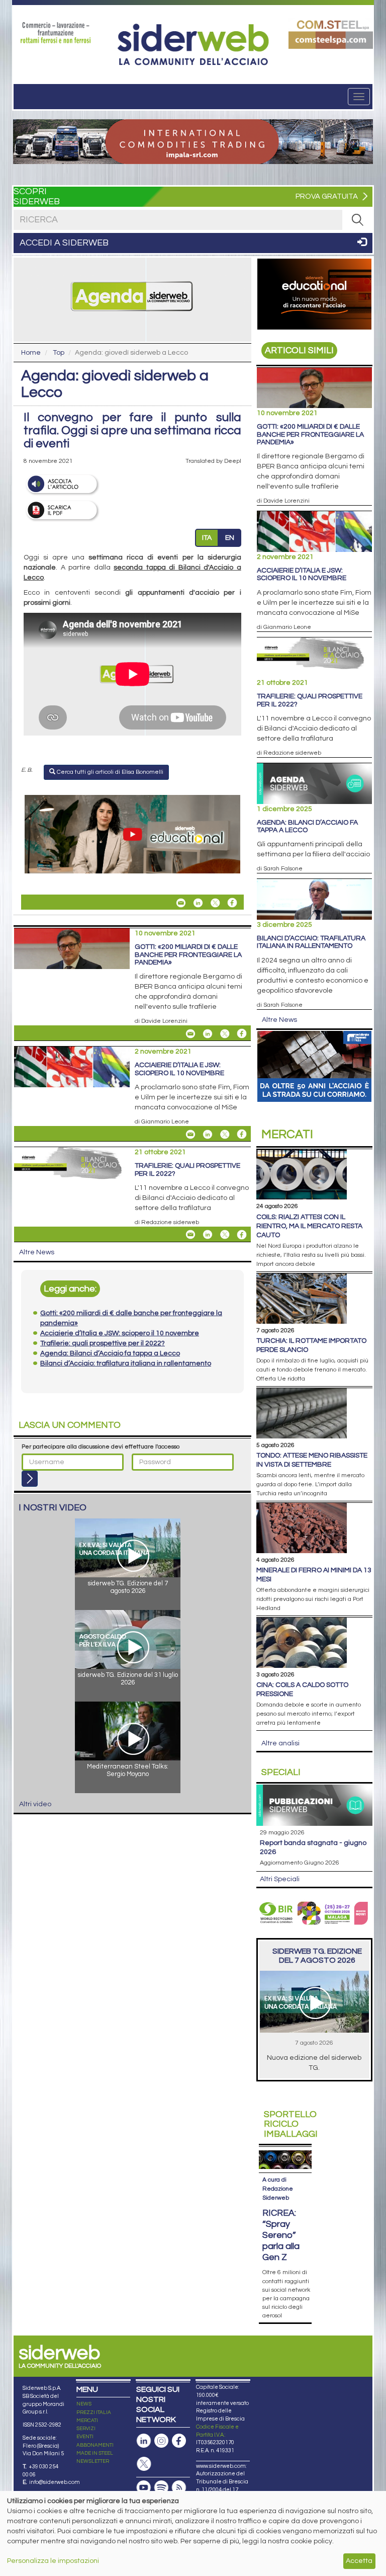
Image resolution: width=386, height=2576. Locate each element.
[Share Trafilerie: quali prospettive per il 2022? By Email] (190, 1235)
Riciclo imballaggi (291, 2124)
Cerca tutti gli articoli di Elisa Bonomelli (109, 772)
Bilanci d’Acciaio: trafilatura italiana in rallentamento (311, 942)
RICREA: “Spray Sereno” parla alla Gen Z (281, 2235)
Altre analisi (280, 1743)
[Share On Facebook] (232, 903)
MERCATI (87, 2421)
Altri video (35, 1804)
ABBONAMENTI (95, 2445)
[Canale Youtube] (144, 2488)
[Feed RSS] (179, 2488)
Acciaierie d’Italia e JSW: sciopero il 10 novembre (179, 1069)
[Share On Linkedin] (198, 903)
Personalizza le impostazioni (53, 2561)
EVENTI (85, 2437)
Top (59, 353)
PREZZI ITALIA (94, 2412)
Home (31, 353)
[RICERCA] (357, 220)
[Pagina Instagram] (161, 2441)
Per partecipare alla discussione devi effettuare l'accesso (101, 1447)
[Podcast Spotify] (161, 2488)
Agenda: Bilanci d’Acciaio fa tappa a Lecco (307, 826)
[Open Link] (56, 33)
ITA (207, 538)
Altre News (37, 1252)
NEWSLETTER (93, 2461)
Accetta (359, 2561)
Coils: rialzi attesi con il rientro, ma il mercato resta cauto (309, 1226)
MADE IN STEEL (95, 2453)
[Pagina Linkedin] (144, 2441)
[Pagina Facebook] (179, 2441)
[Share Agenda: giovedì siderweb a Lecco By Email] (181, 903)
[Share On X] (215, 903)
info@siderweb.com (55, 2482)
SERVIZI (86, 2429)
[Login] (30, 1479)
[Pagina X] (144, 2464)
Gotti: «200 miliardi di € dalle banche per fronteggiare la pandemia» (188, 955)
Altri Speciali (280, 1879)
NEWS (84, 2404)
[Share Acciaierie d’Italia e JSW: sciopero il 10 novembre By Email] (190, 1134)
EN (230, 538)
